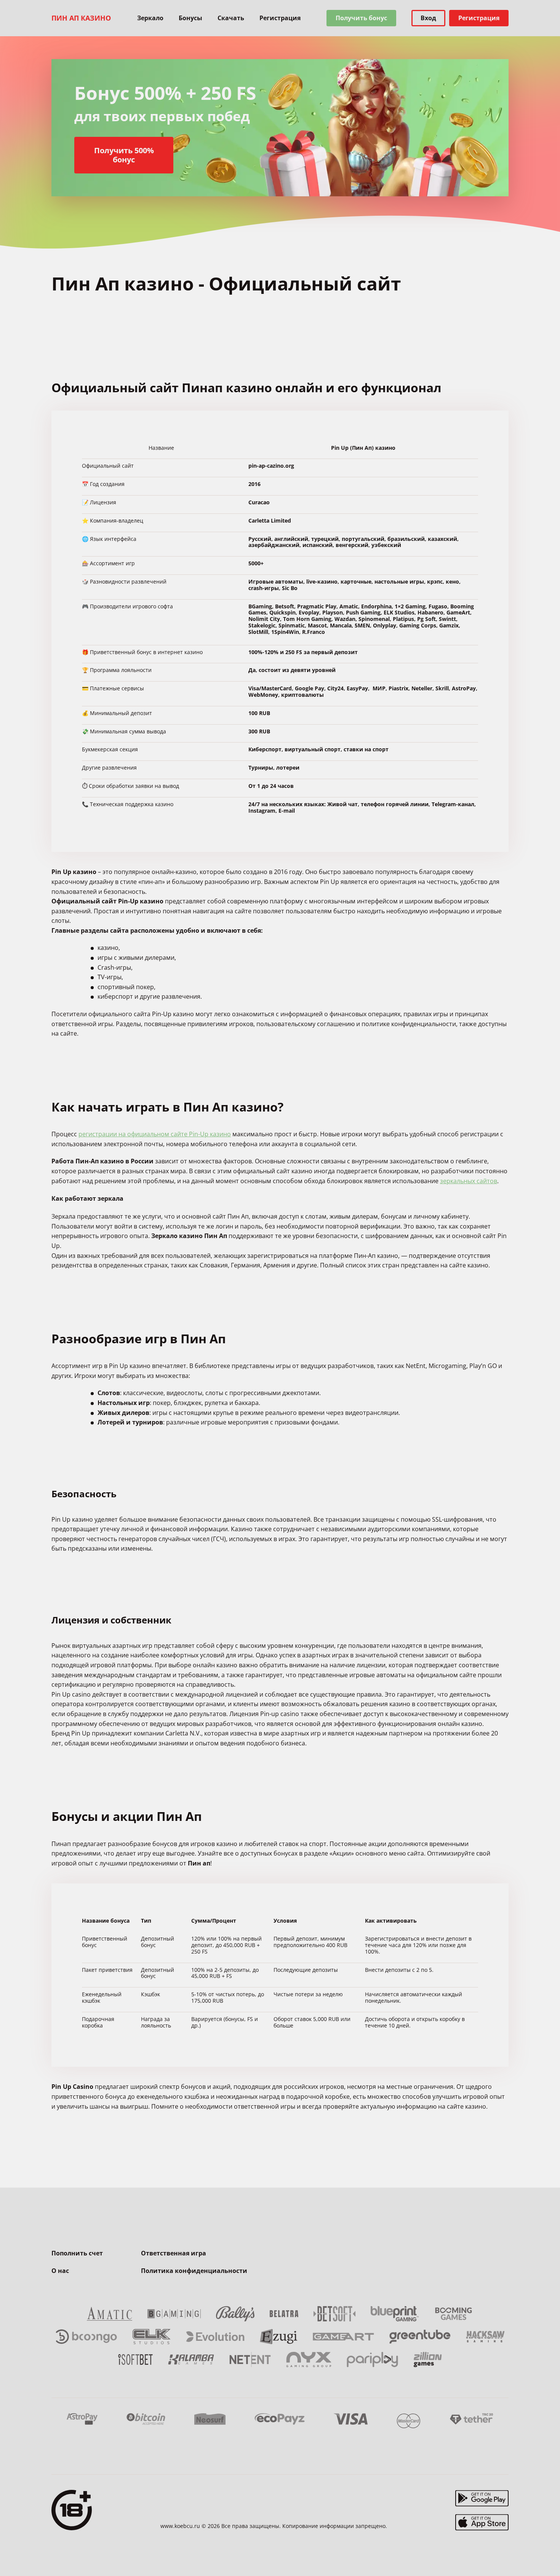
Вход (428, 18)
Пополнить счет (77, 2253)
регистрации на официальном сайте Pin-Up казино (155, 1134)
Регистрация (280, 18)
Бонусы (190, 18)
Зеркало (150, 18)
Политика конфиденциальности (194, 2271)
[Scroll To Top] (524, 2553)
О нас (60, 2271)
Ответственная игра (174, 2253)
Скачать (231, 18)
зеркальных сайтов (469, 1181)
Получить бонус (361, 18)
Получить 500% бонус (124, 155)
